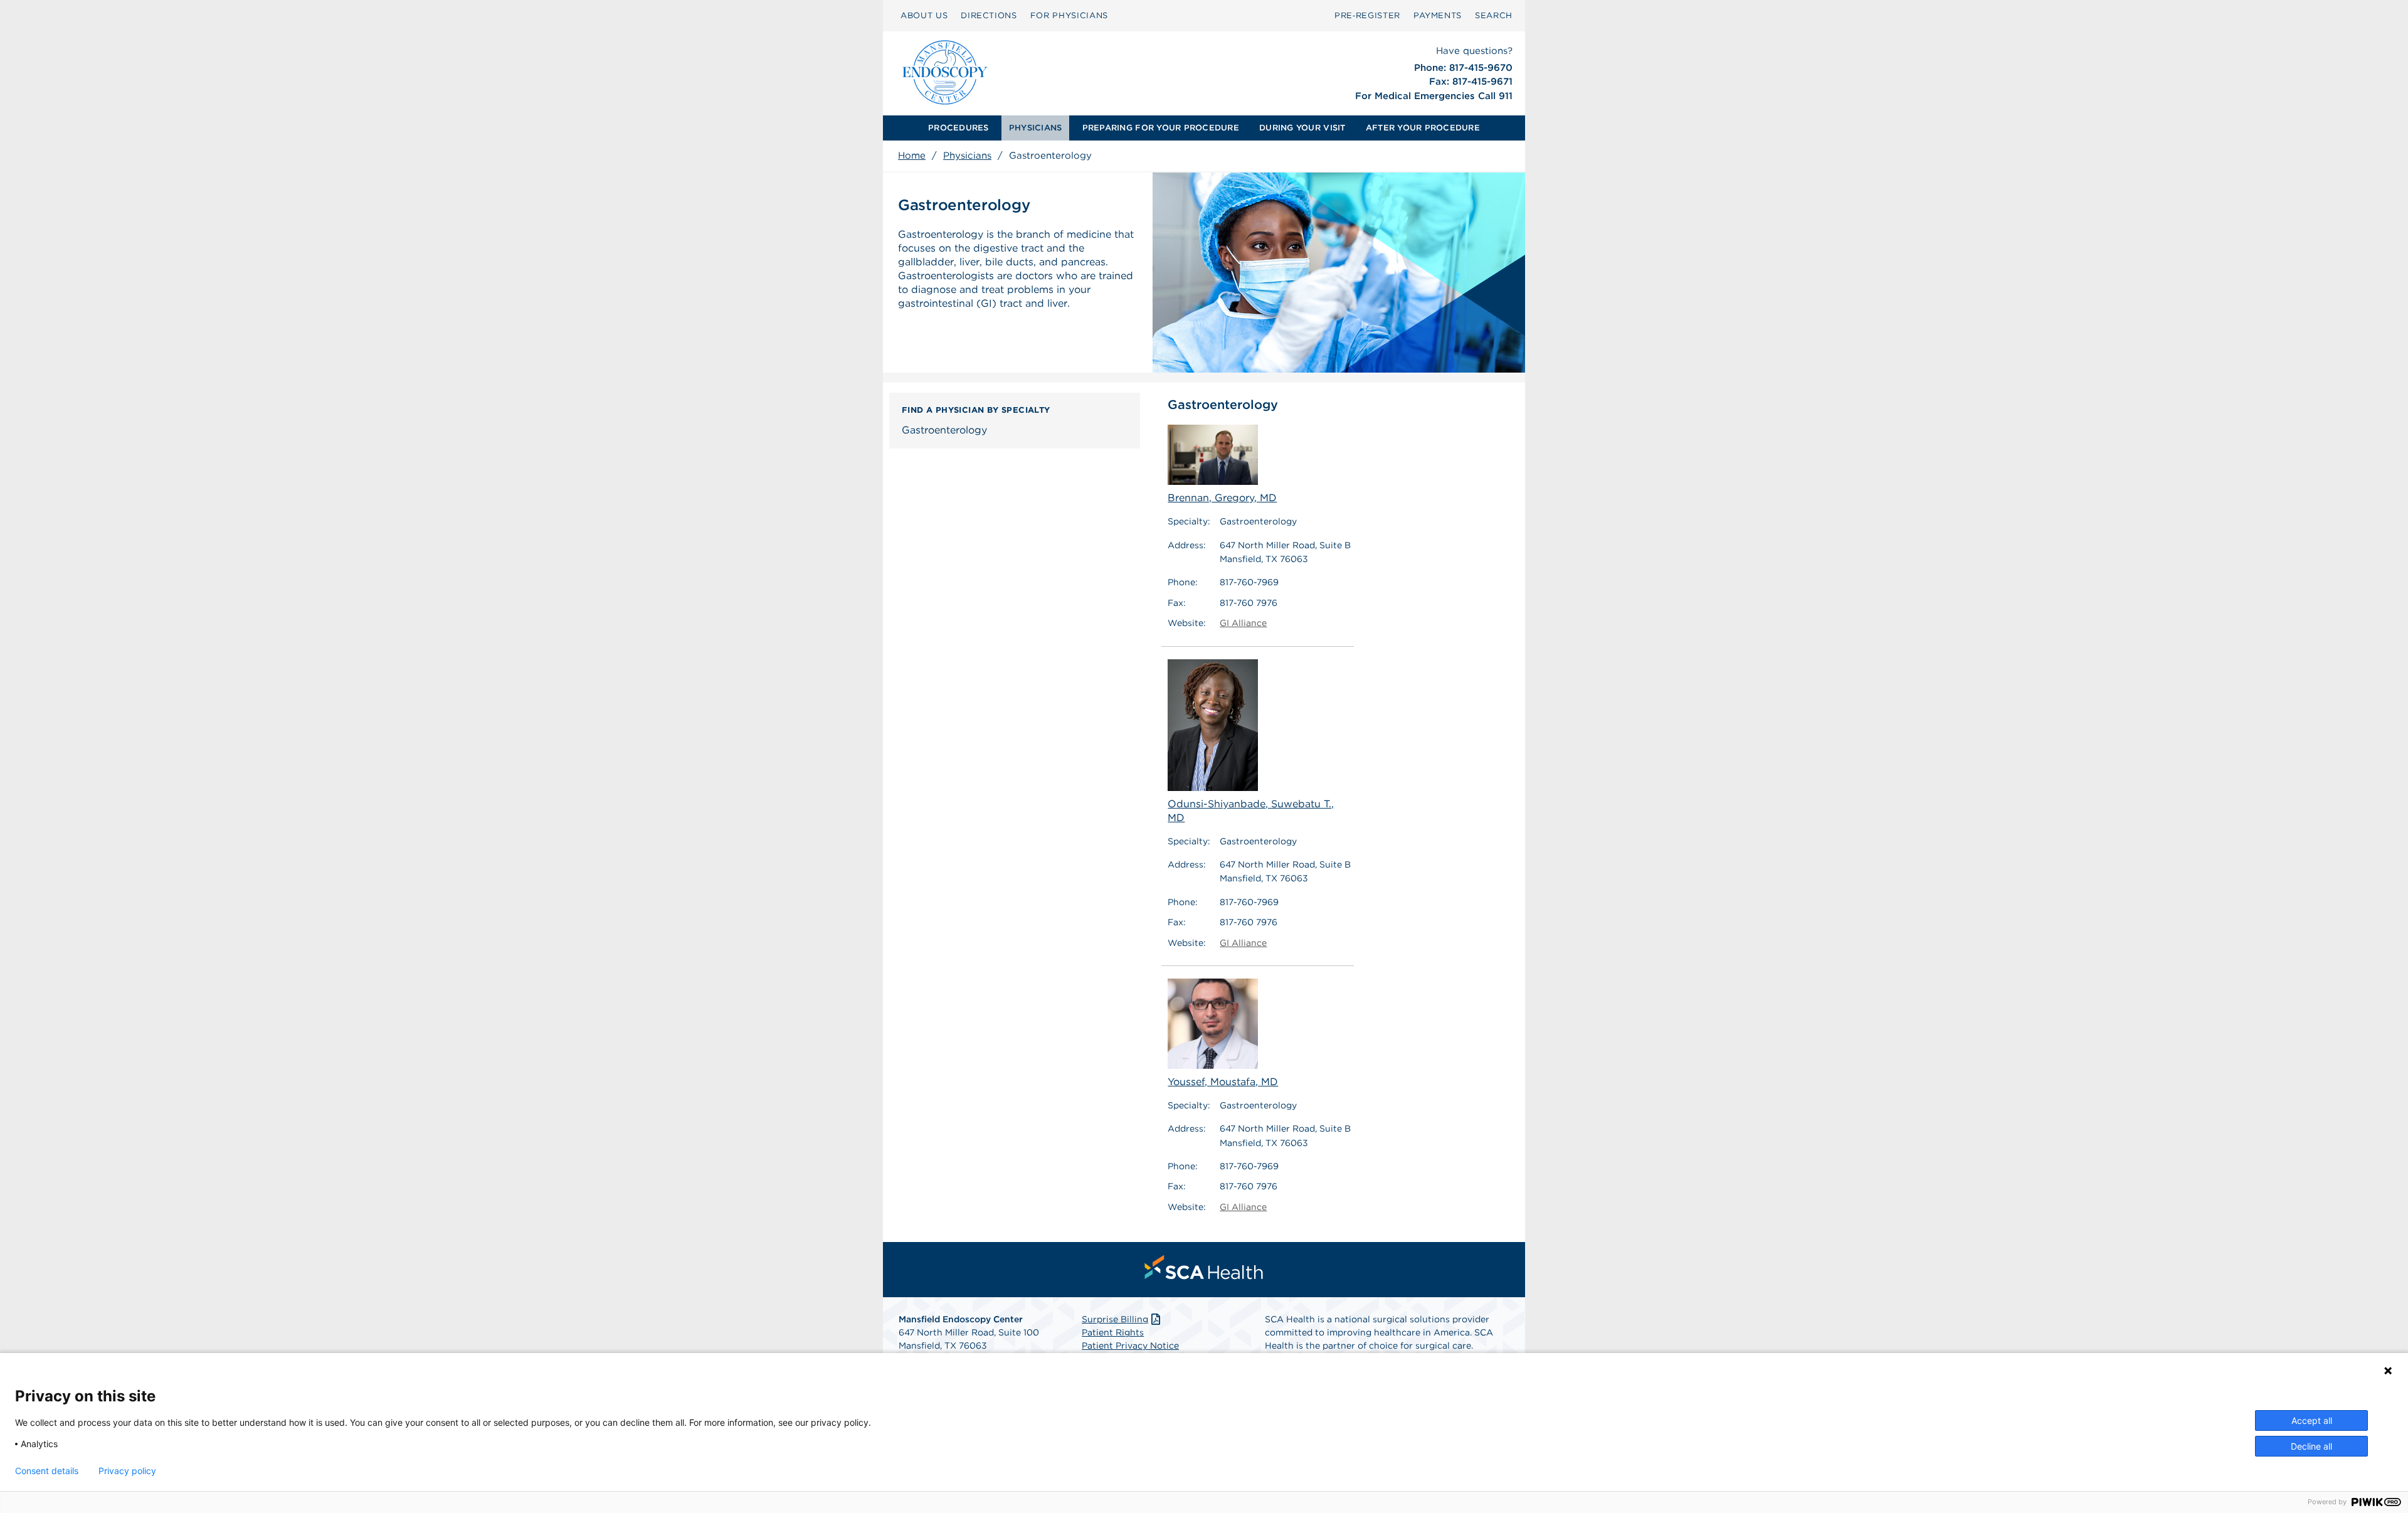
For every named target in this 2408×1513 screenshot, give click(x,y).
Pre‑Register (1367, 15)
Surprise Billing (1115, 1319)
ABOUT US (924, 15)
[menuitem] (958, 128)
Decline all (2311, 1446)
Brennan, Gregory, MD (1222, 498)
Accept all (2312, 1420)
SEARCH (1494, 15)
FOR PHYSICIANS (1069, 15)
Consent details (47, 1471)
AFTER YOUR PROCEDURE (1423, 128)
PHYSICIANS (1036, 128)
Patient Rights (1113, 1332)
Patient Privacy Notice (1130, 1346)
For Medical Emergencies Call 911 (1434, 96)
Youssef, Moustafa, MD (1223, 1082)
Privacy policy (127, 1471)
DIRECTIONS (989, 15)
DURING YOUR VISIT (1302, 128)
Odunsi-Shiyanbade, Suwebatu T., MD (1251, 811)
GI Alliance (1243, 623)
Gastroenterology (944, 430)
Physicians (967, 156)
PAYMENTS (1438, 15)
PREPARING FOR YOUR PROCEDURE (1161, 128)
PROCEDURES (958, 128)
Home (912, 156)
